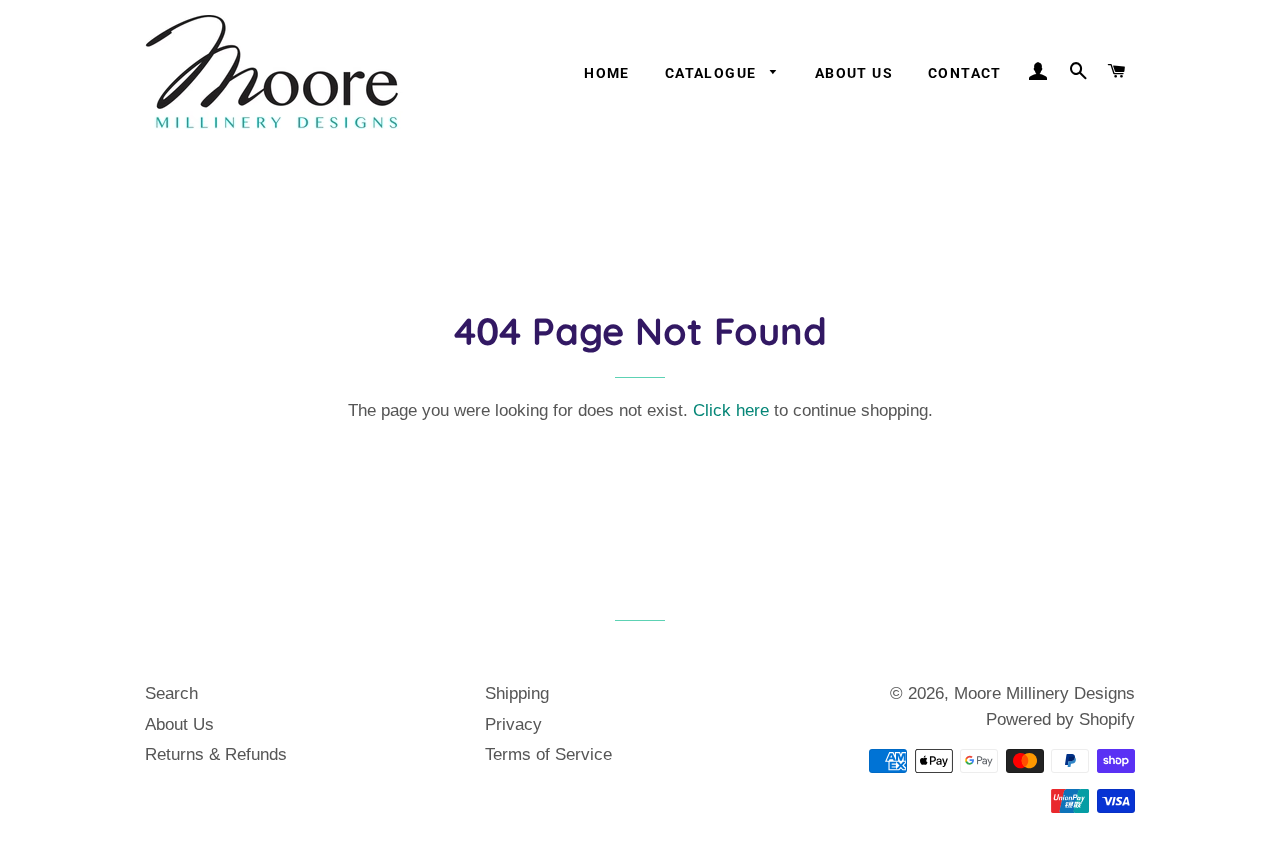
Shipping (517, 693)
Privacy (513, 724)
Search (171, 693)
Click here (731, 410)
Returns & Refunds (216, 754)
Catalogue (713, 73)
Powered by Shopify (1060, 719)
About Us (854, 73)
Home (607, 73)
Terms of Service (548, 754)
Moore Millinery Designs (1044, 693)
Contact (965, 73)
